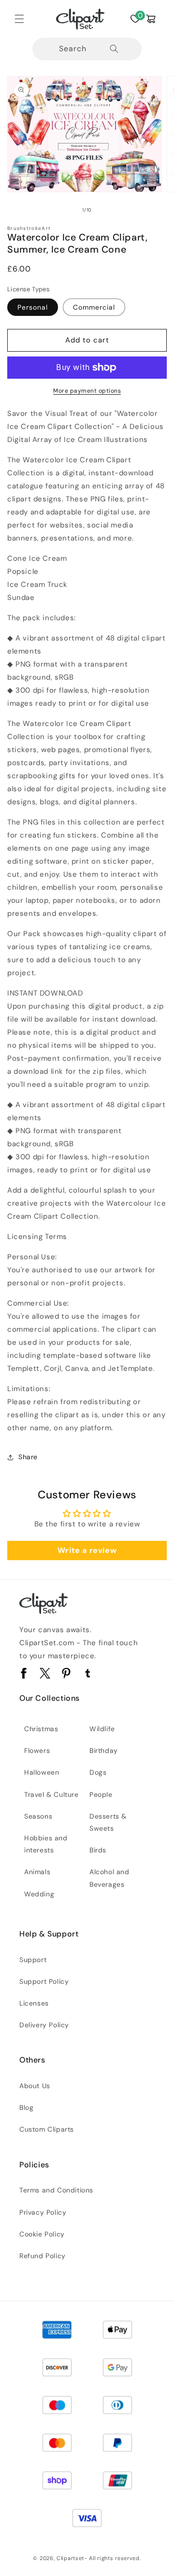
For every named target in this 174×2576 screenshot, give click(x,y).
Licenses (34, 2003)
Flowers (37, 1751)
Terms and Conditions (56, 2190)
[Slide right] (108, 210)
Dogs (98, 1772)
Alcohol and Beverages (109, 1878)
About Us (35, 2086)
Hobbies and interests (46, 1844)
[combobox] (87, 49)
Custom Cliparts (47, 2129)
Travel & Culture (51, 1794)
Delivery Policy (44, 2025)
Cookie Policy (42, 2234)
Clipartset (70, 2558)
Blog (26, 2107)
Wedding (39, 1894)
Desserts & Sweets (108, 1822)
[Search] (114, 49)
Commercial (94, 307)
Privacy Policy (43, 2212)
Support (33, 1960)
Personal (33, 307)
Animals (37, 1872)
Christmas (41, 1729)
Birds (98, 1850)
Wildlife (102, 1729)
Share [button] (28, 1457)
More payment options (87, 391)
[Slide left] (66, 210)
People (101, 1794)
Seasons (38, 1816)
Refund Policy (43, 2256)
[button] (19, 19)
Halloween (42, 1772)
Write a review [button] (87, 1550)
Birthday (104, 1751)
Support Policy (44, 1981)
